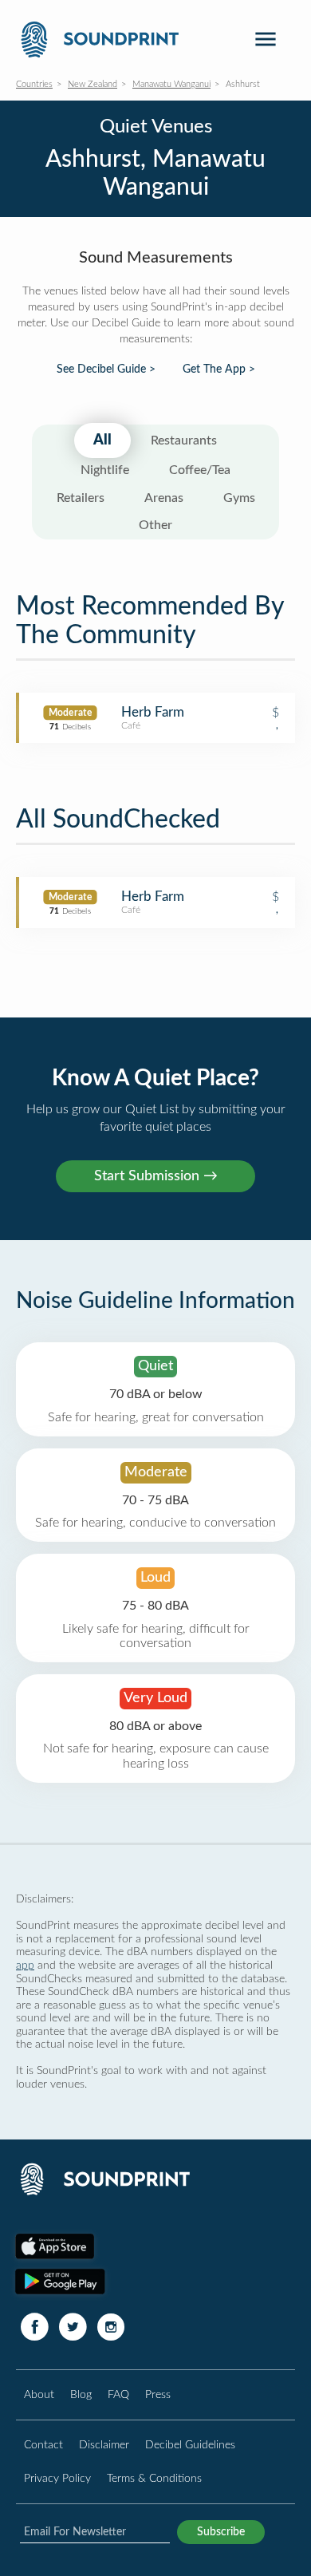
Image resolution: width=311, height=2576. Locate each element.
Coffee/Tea (200, 470)
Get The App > (219, 369)
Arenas (164, 498)
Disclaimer (104, 2445)
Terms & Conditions (154, 2478)
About (39, 2394)
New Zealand (93, 84)
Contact (43, 2445)
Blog (81, 2394)
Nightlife (105, 470)
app (25, 1965)
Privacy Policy (57, 2478)
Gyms (239, 498)
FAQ (118, 2394)
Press (158, 2394)
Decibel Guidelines (190, 2445)
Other (155, 525)
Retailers (81, 498)
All (102, 441)
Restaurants (184, 441)
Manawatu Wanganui (171, 84)
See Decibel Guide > (106, 369)
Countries (34, 84)
